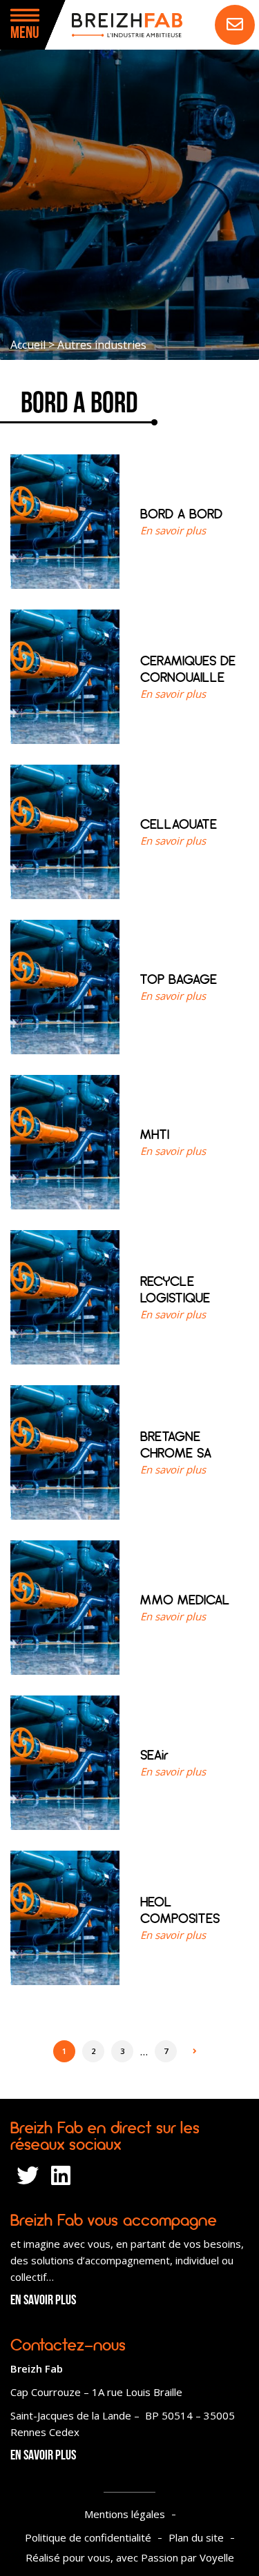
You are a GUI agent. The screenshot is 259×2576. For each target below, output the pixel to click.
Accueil (28, 345)
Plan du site (196, 2537)
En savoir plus (43, 2301)
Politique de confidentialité (88, 2537)
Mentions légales (125, 2514)
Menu (25, 34)
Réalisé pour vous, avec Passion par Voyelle (130, 2557)
